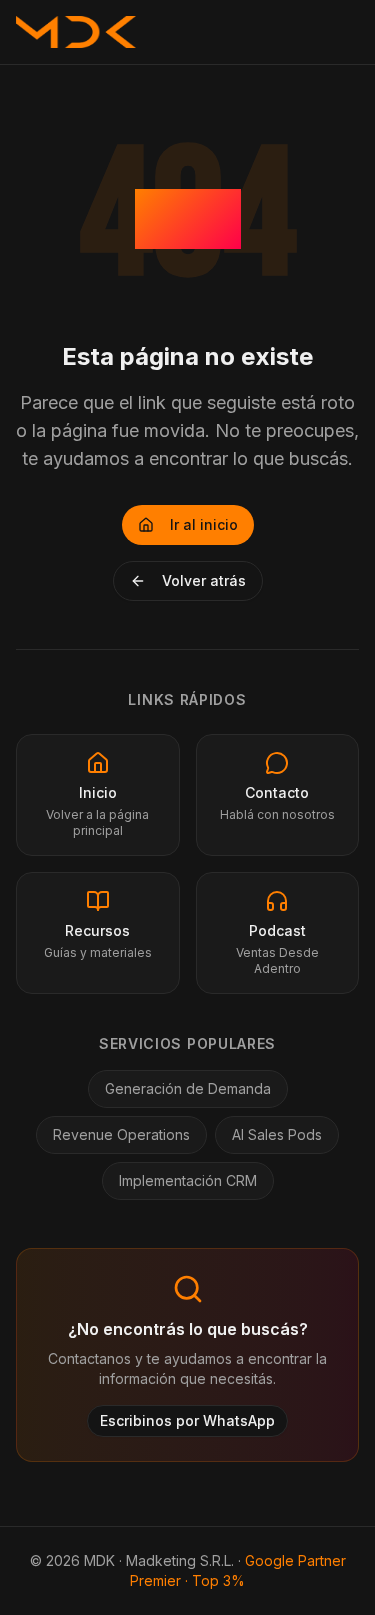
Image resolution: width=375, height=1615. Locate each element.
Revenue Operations (121, 1134)
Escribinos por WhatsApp (187, 1420)
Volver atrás (204, 580)
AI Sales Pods (277, 1134)
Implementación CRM (188, 1180)
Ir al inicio (204, 524)
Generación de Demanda (188, 1088)
